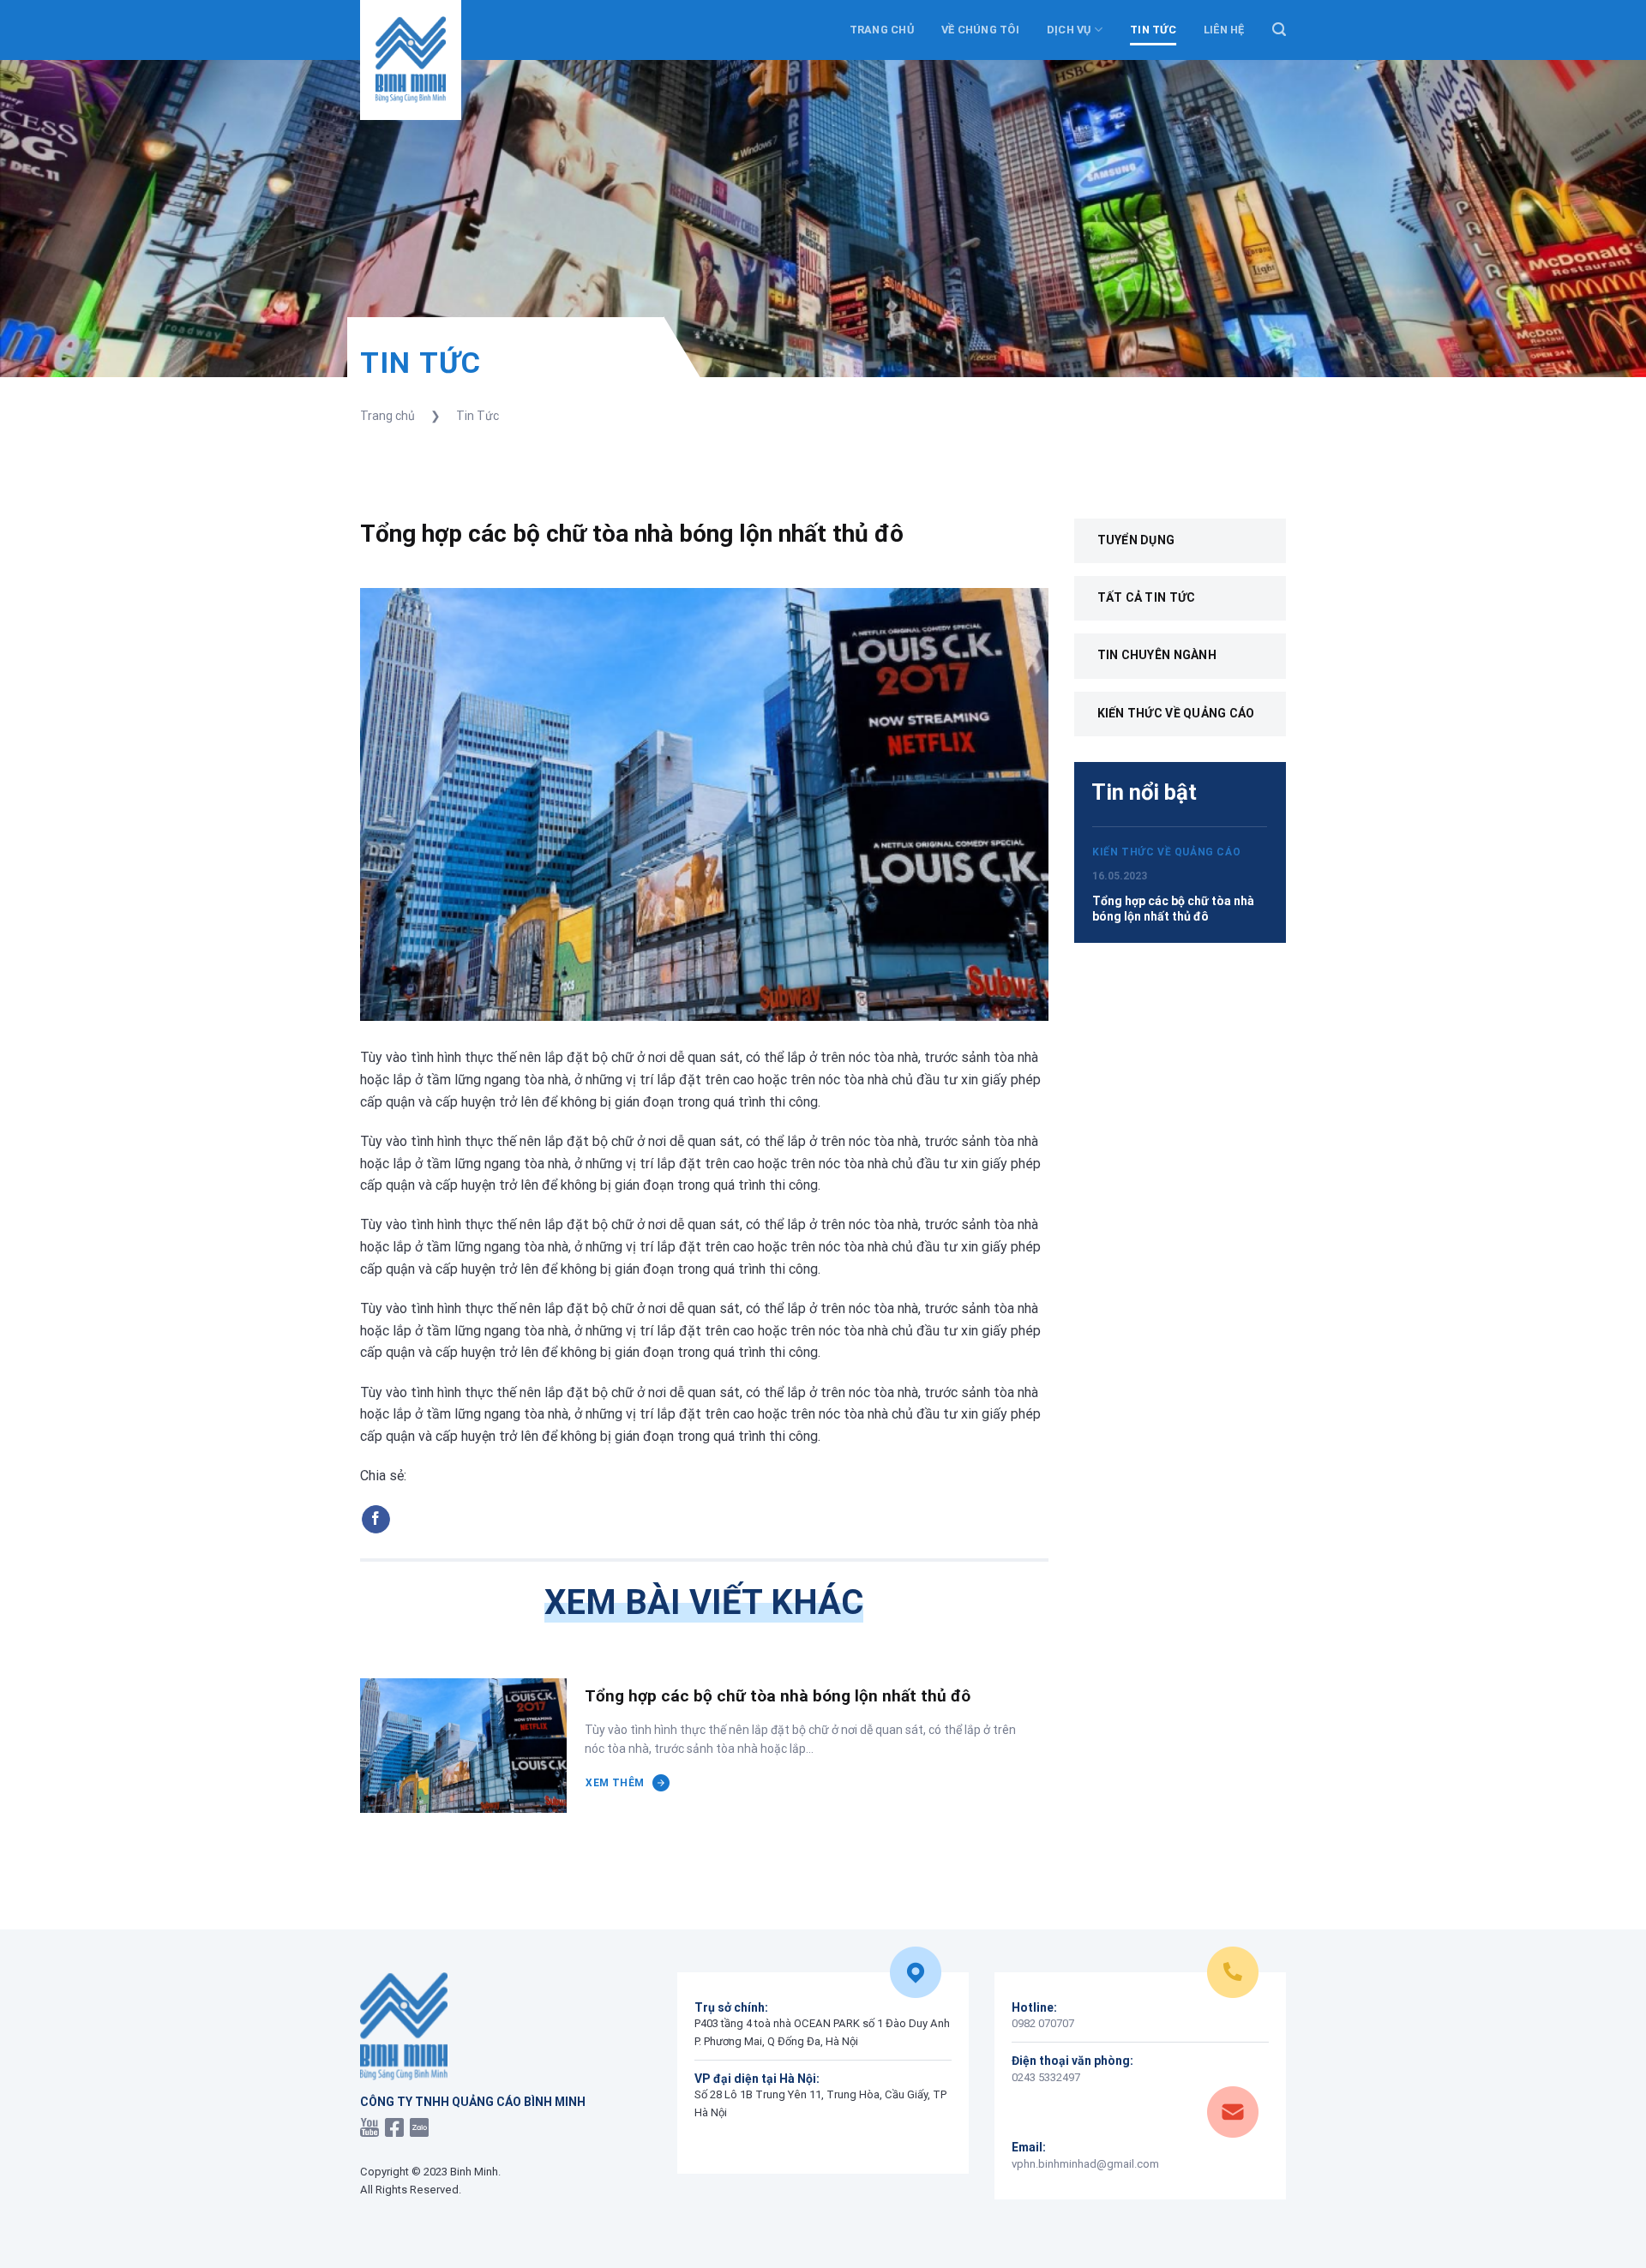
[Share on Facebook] (376, 1520)
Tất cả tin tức (1147, 597)
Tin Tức (478, 416)
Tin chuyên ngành (1157, 655)
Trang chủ (882, 30)
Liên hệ (1224, 30)
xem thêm (615, 1783)
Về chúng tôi (980, 30)
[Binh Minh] (411, 60)
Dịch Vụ (1069, 30)
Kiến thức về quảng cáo (1176, 713)
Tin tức (1153, 30)
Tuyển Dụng (1136, 540)
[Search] (1279, 30)
